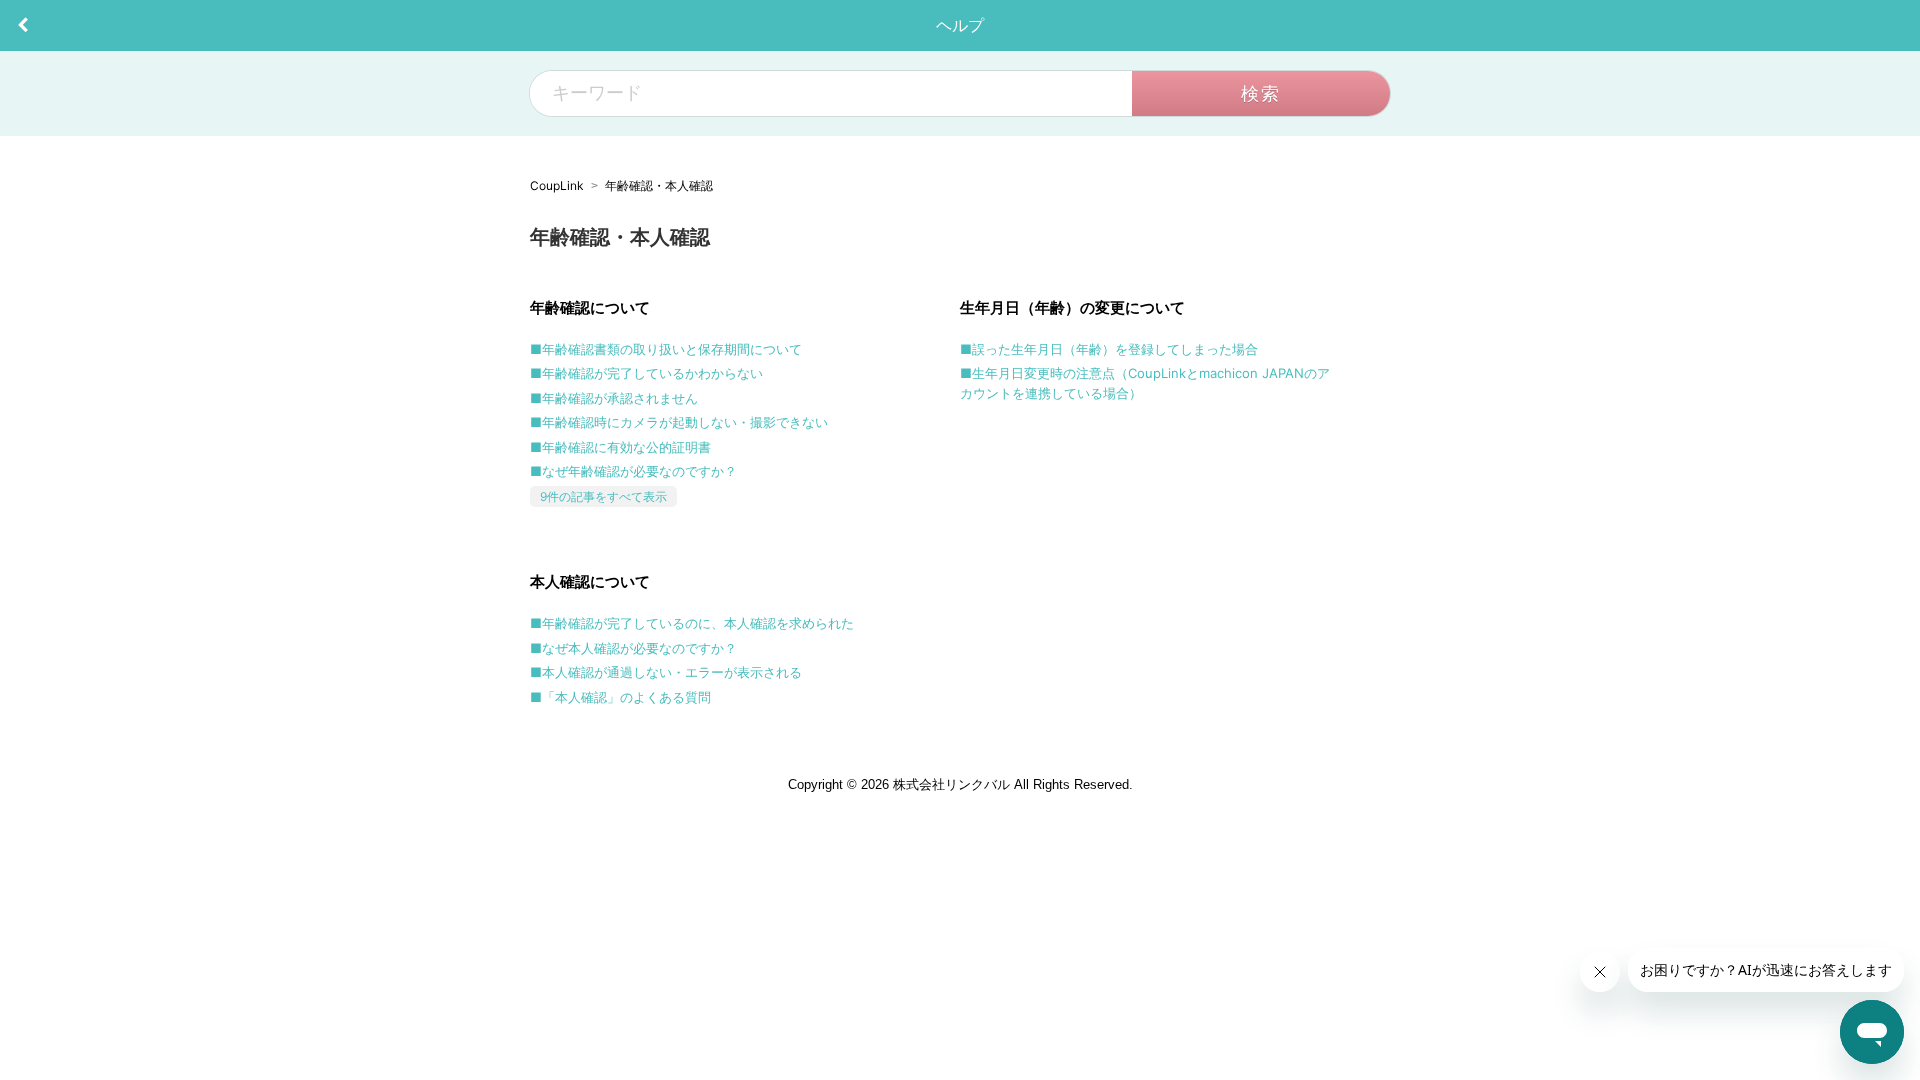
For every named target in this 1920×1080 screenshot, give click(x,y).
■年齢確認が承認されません (614, 398)
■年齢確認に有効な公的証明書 (620, 447)
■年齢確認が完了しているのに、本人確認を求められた (692, 623)
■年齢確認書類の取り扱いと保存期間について (666, 349)
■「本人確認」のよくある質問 (620, 697)
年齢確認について (590, 307)
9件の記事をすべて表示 (603, 496)
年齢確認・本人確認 (659, 185)
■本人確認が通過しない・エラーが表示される (666, 672)
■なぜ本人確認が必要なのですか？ (633, 648)
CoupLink (557, 185)
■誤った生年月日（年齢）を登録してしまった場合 (1109, 349)
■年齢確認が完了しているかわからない (646, 373)
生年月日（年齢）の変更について (1072, 307)
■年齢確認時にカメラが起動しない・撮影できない (679, 422)
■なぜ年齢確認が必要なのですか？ (633, 471)
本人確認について (590, 581)
